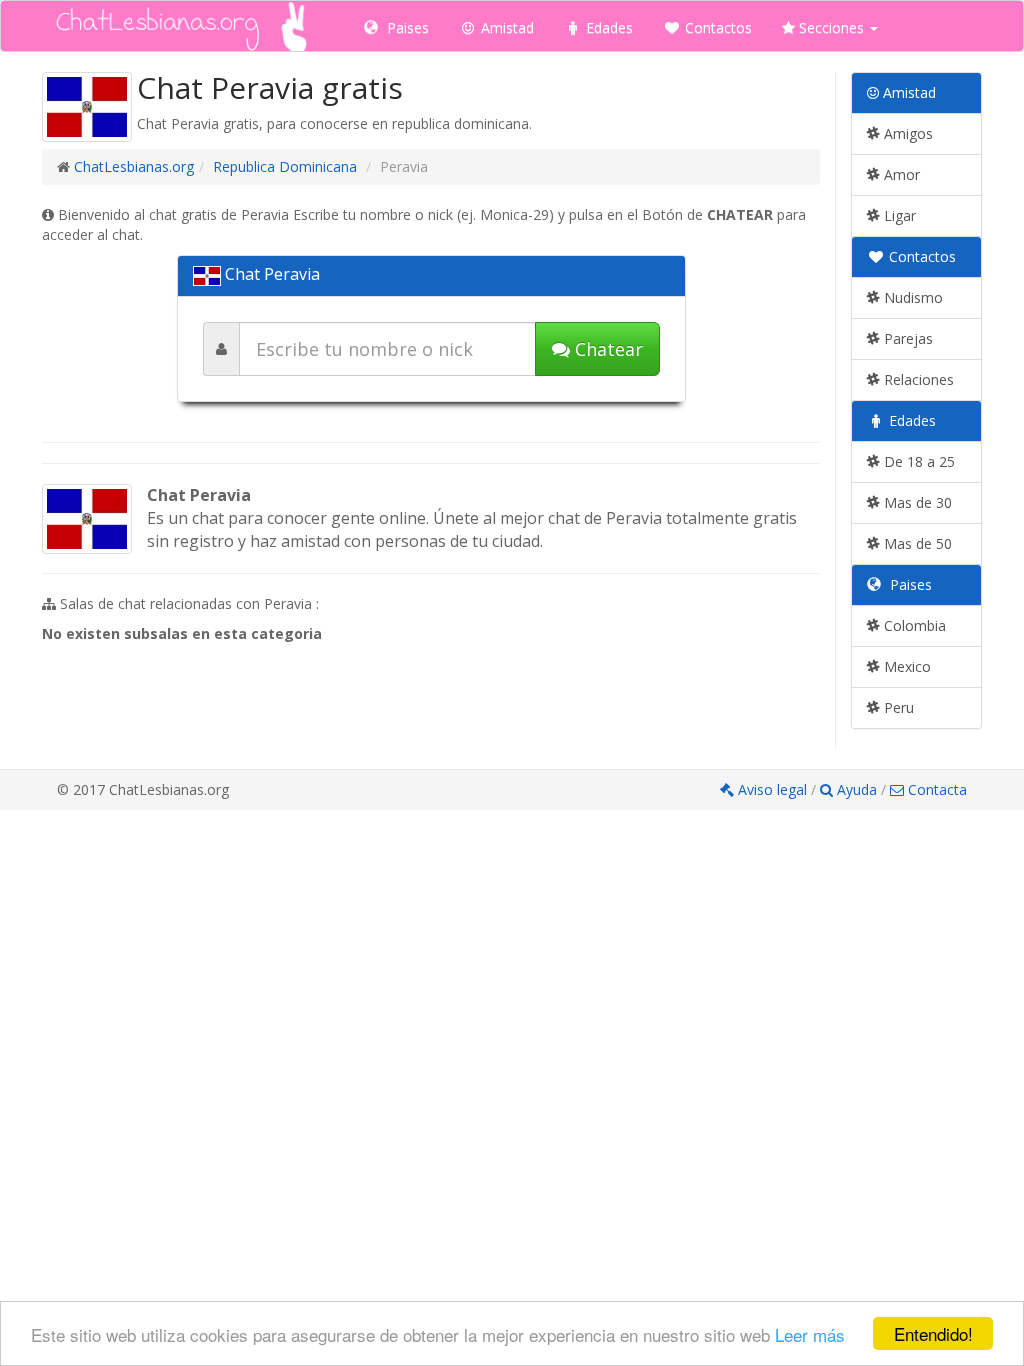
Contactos (716, 27)
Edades (607, 27)
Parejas (906, 338)
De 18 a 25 (917, 461)
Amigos (906, 133)
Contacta (935, 789)
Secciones (831, 27)
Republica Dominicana (285, 166)
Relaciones (917, 379)
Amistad (505, 27)
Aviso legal (772, 789)
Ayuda (857, 789)
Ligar (898, 215)
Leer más (810, 1334)
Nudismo (911, 297)
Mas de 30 (916, 502)
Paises (406, 27)
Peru (897, 707)
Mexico (905, 666)
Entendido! (933, 1333)
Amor (900, 174)
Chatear (606, 349)
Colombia (913, 625)
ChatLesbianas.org (134, 166)
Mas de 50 (916, 543)
